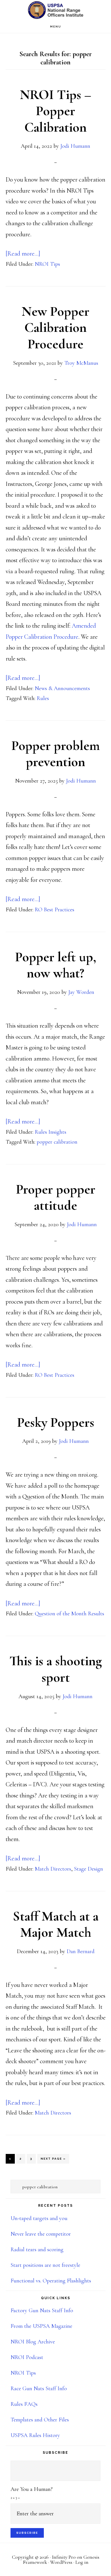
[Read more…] (23, 254)
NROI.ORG (55, 10)
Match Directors (53, 1869)
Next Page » (53, 2160)
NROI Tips (47, 264)
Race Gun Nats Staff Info (39, 2389)
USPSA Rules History (35, 2435)
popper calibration (57, 1142)
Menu (56, 27)
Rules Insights (51, 1132)
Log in (82, 2562)
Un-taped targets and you (39, 2218)
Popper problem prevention (55, 754)
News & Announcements (62, 688)
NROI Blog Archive (33, 2342)
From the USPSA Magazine (41, 2326)
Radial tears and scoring (37, 2250)
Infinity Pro (64, 2557)
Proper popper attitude (56, 1198)
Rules (43, 698)
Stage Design (89, 1869)
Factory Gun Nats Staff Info (42, 2311)
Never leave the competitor (41, 2234)
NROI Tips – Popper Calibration (56, 111)
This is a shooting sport (56, 1669)
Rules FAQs (24, 2404)
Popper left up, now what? (56, 965)
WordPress (61, 2562)
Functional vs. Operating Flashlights (51, 2281)
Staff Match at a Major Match (56, 1924)
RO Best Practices (55, 910)
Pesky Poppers (56, 1422)
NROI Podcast (27, 2357)
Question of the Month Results (69, 1614)
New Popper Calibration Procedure (55, 328)
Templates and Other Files (40, 2420)
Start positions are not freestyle (45, 2265)
